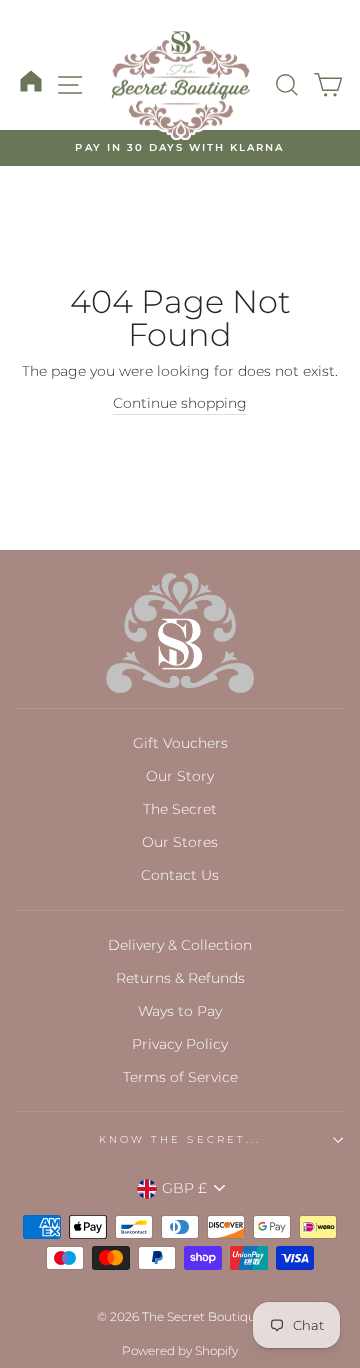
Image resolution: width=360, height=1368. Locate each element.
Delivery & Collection (180, 945)
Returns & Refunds (180, 978)
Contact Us (180, 875)
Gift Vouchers (180, 743)
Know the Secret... (180, 1139)
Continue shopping (180, 403)
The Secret (180, 809)
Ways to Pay (180, 1011)
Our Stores (180, 842)
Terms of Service (180, 1077)
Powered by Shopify (180, 1350)
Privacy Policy (180, 1044)
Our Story (180, 776)
